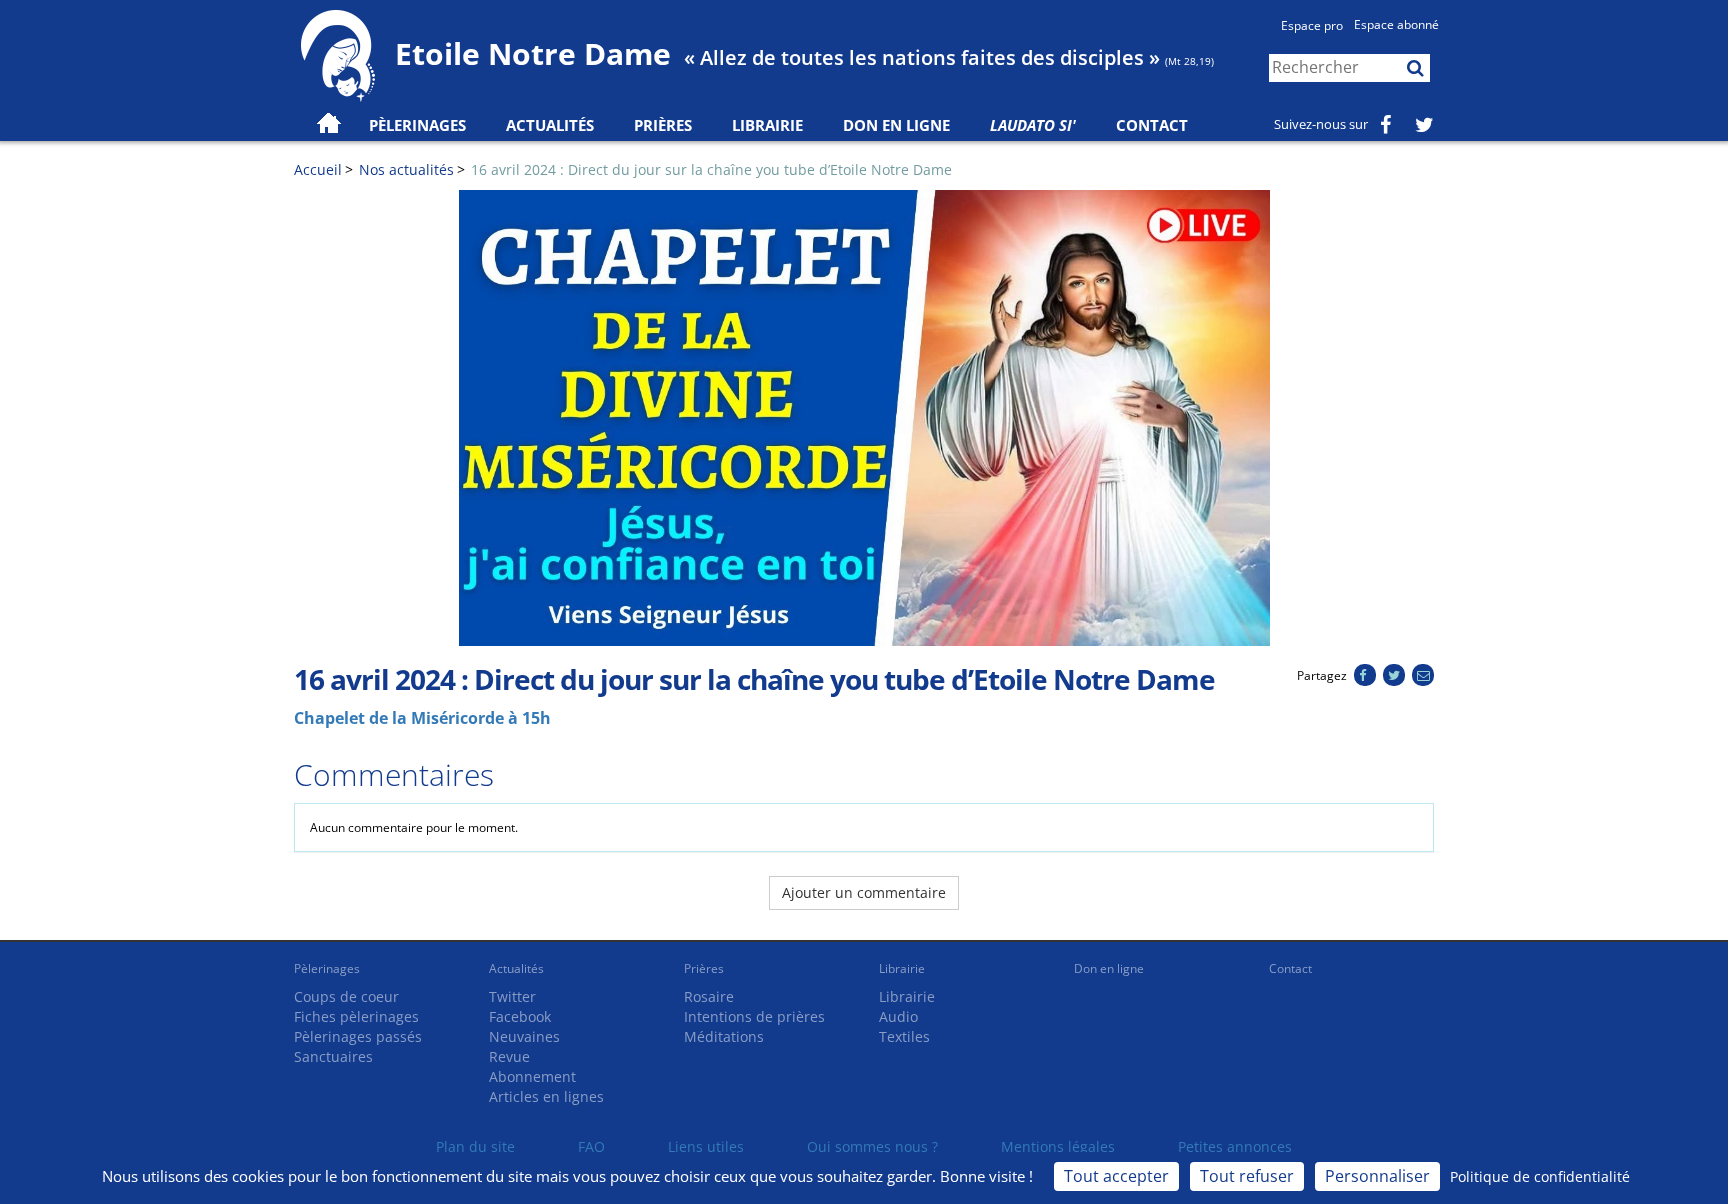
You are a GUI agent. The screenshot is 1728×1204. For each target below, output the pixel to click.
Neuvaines (524, 1036)
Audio (898, 1016)
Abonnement (532, 1076)
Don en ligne (896, 125)
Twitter (512, 996)
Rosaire (709, 996)
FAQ (591, 1146)
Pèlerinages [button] (417, 125)
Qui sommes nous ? (872, 1146)
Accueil (318, 169)
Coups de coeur (346, 996)
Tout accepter (1116, 1176)
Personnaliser (1377, 1176)
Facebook (520, 1016)
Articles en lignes (546, 1096)
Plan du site (475, 1146)
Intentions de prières (754, 1016)
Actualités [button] (550, 125)
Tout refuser (1247, 1176)
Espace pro (1312, 25)
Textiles (904, 1036)
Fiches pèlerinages (356, 1016)
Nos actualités (406, 169)
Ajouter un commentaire (864, 892)
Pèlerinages (327, 968)
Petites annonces (1235, 1146)
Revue (509, 1056)
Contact (1152, 125)
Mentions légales (1058, 1146)
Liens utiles (706, 1146)
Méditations (724, 1036)
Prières (663, 125)
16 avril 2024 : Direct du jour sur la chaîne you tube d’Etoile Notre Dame (711, 169)
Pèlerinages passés (358, 1036)
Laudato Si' (1033, 125)
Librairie (767, 125)
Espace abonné (1396, 24)
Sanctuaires (333, 1056)
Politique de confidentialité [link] (1540, 1176)
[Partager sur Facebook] (1364, 675)
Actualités (516, 968)
